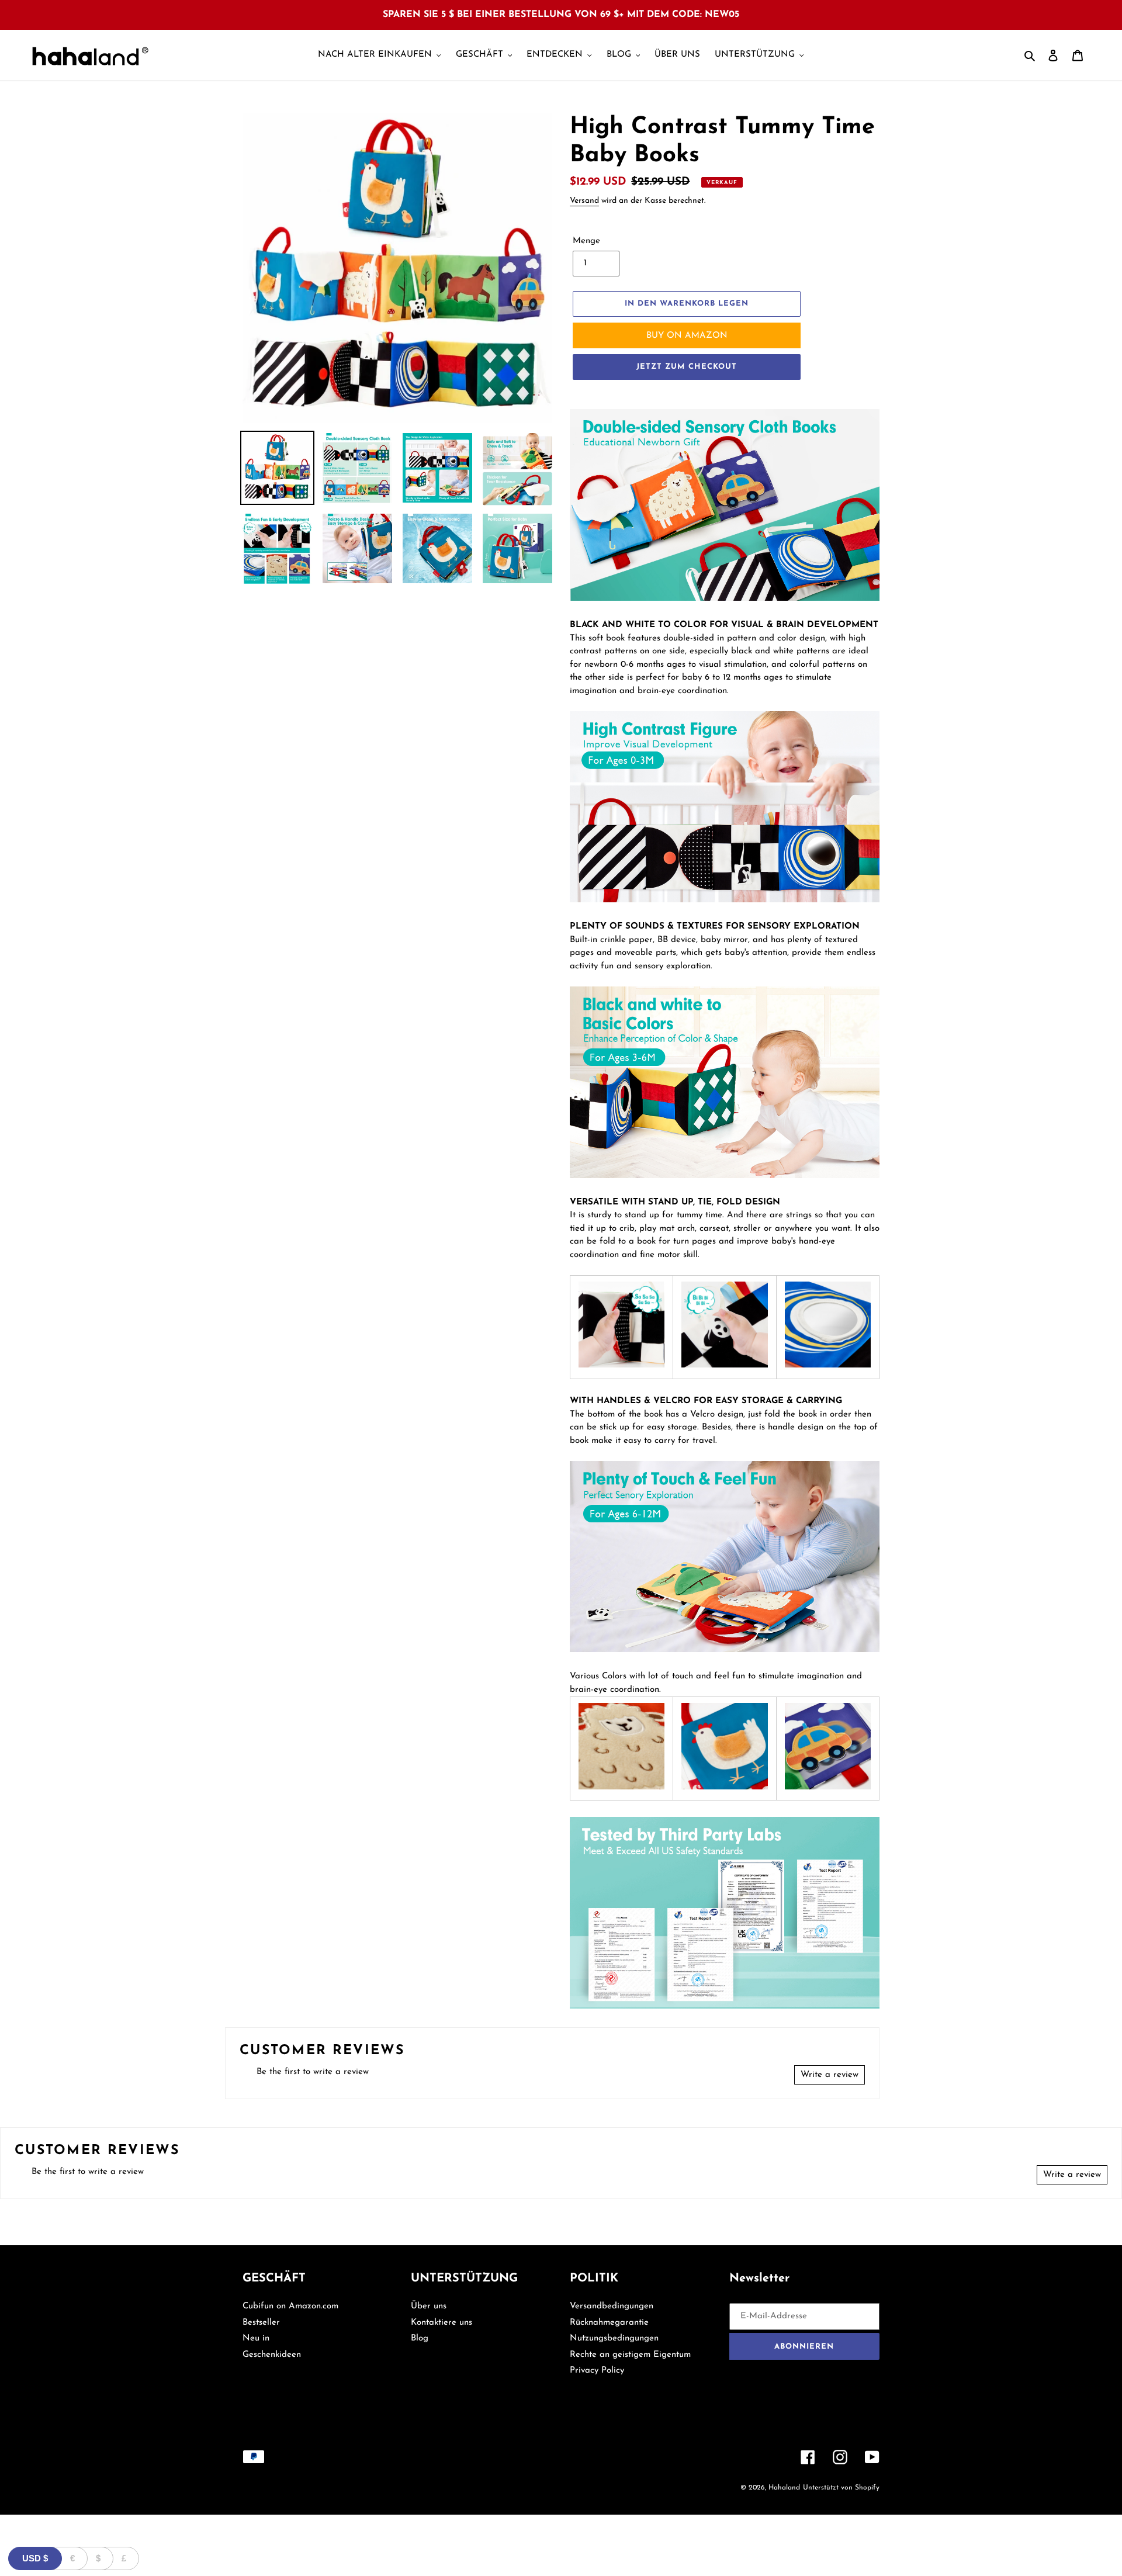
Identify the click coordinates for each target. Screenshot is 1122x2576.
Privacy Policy (597, 2371)
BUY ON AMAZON (687, 336)
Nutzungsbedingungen (614, 2338)
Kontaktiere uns (441, 2323)
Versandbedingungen (612, 2306)
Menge (586, 241)
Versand (584, 201)
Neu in (256, 2338)
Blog (420, 2338)
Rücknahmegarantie (609, 2323)
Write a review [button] (830, 2075)
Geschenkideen (272, 2355)
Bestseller (261, 2323)
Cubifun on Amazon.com (290, 2306)
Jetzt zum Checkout (687, 367)
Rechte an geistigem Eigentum (630, 2355)
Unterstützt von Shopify (841, 2488)
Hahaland (784, 2488)
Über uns (429, 2306)
